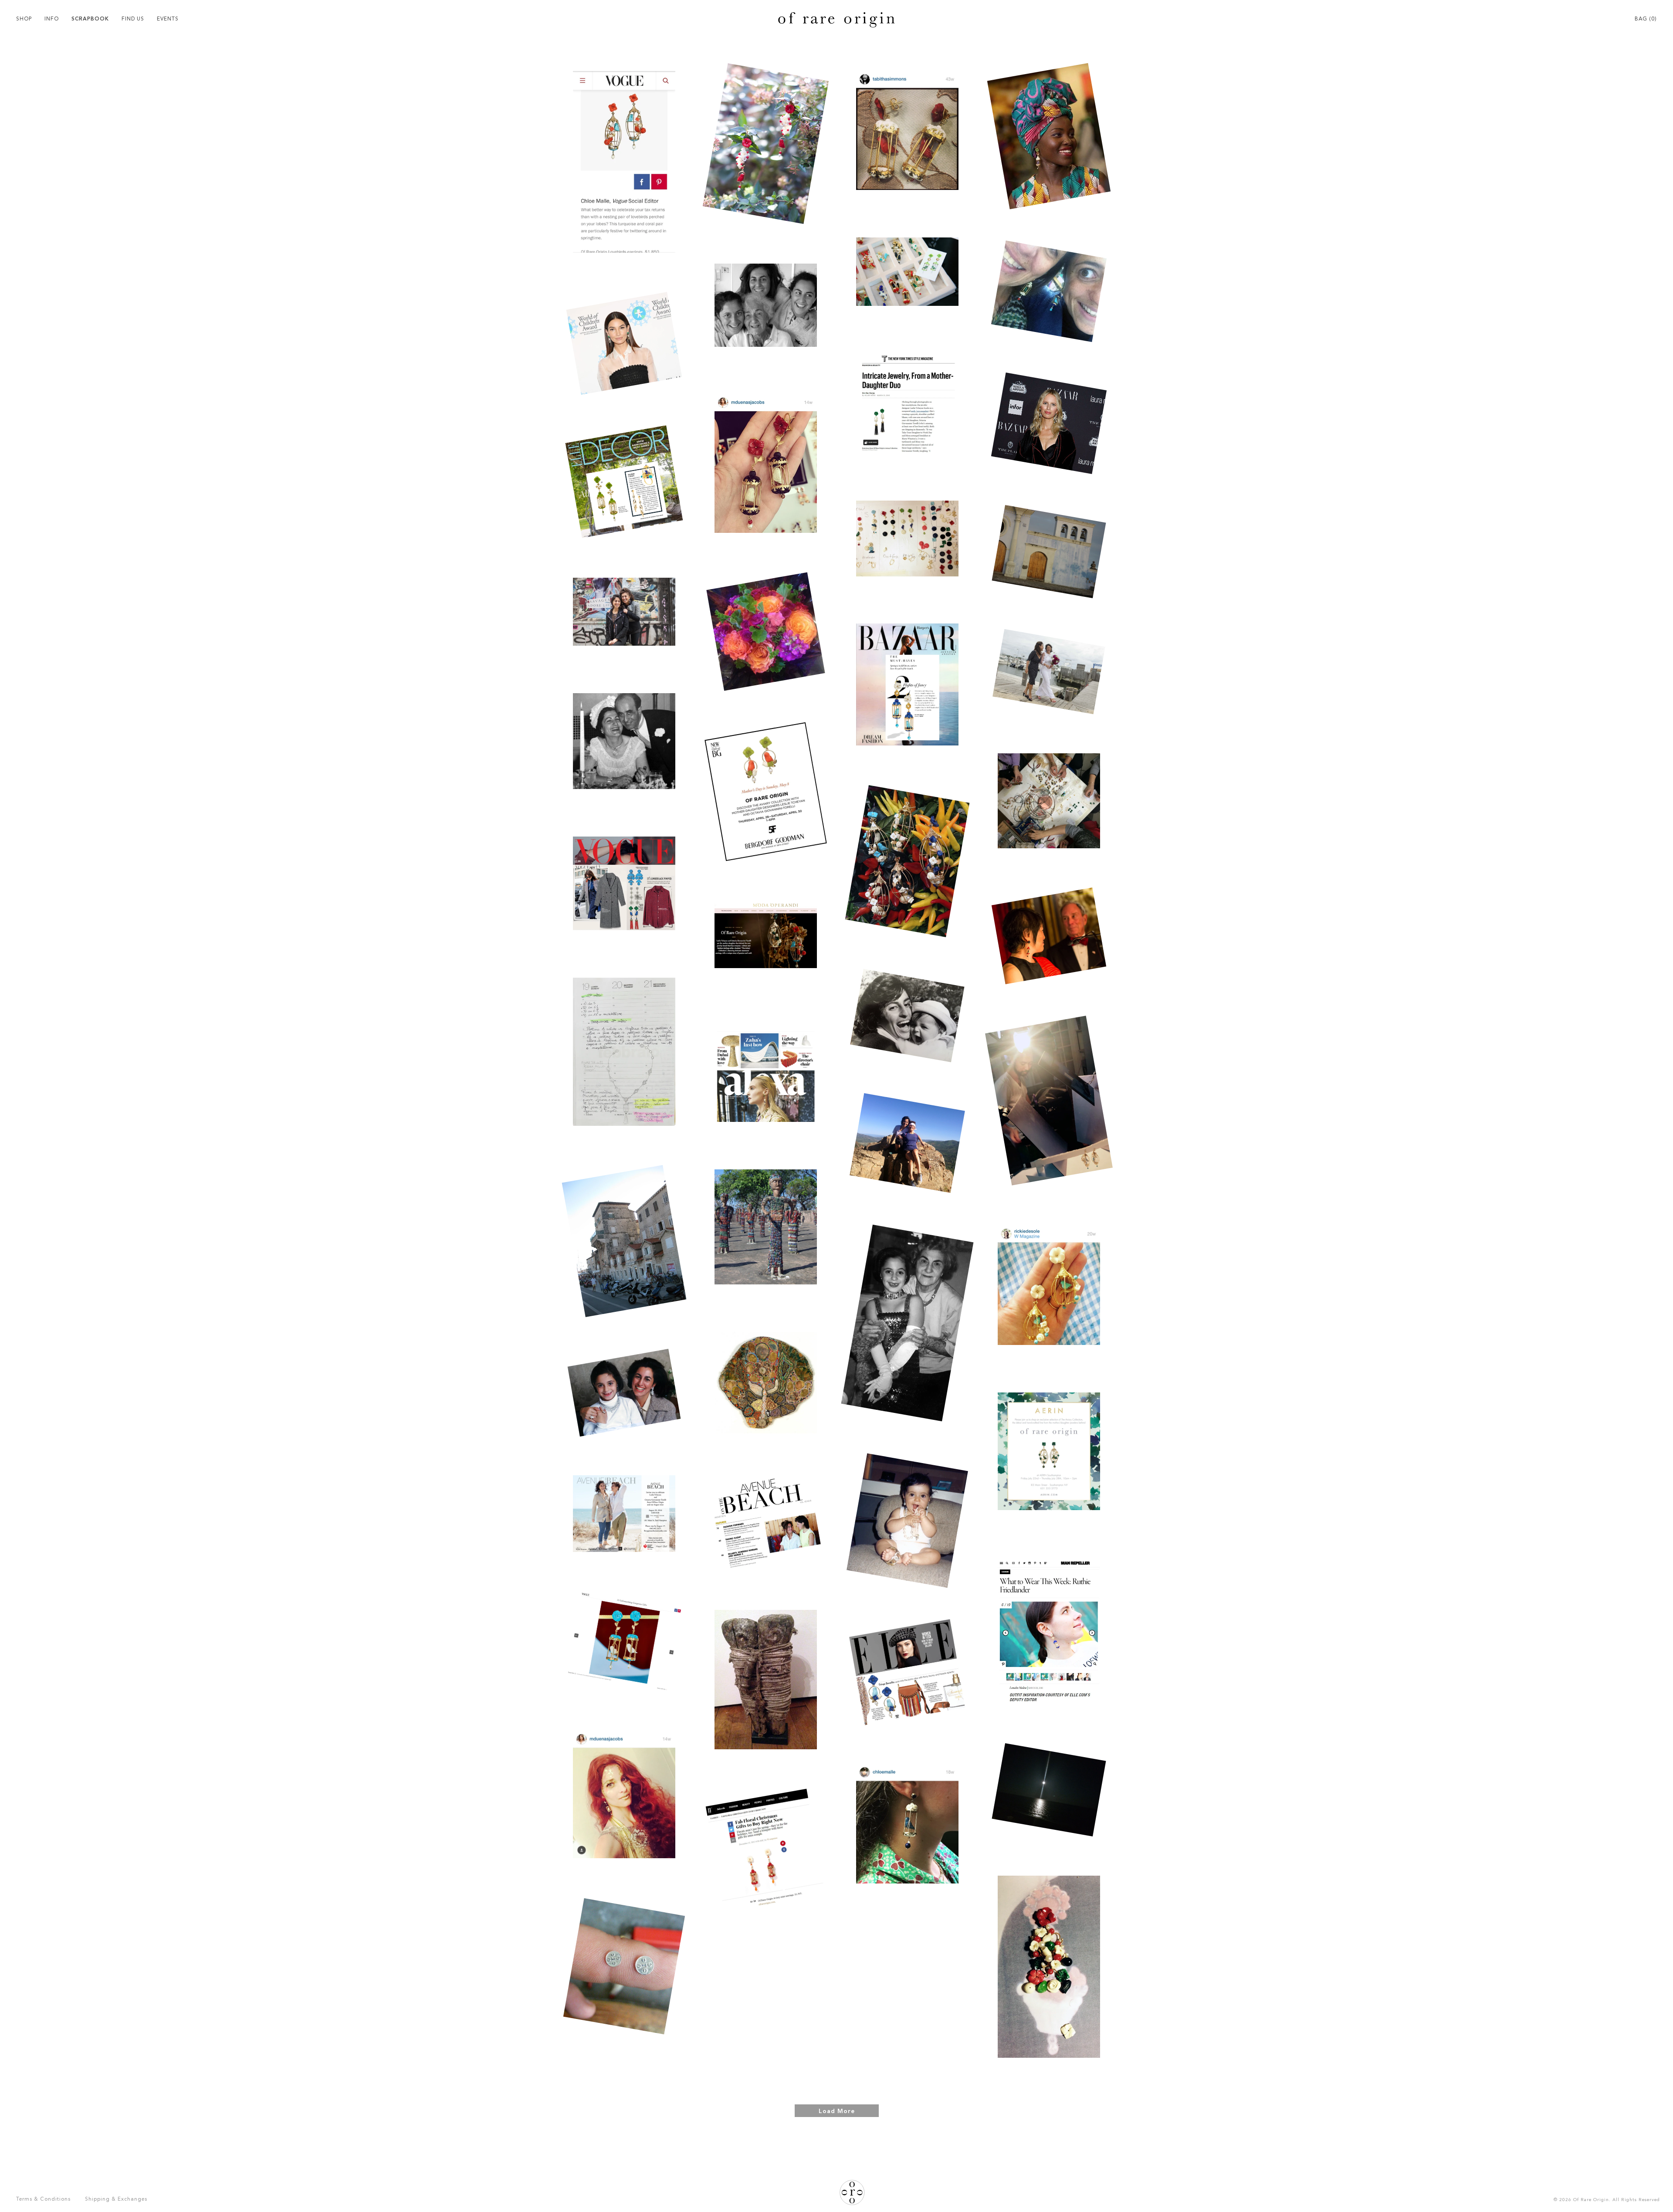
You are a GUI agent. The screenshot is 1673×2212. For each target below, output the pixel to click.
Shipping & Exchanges (116, 2199)
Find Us (133, 19)
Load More (837, 2111)
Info (52, 19)
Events (168, 19)
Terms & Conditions (43, 2199)
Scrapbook (90, 19)
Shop (24, 19)
